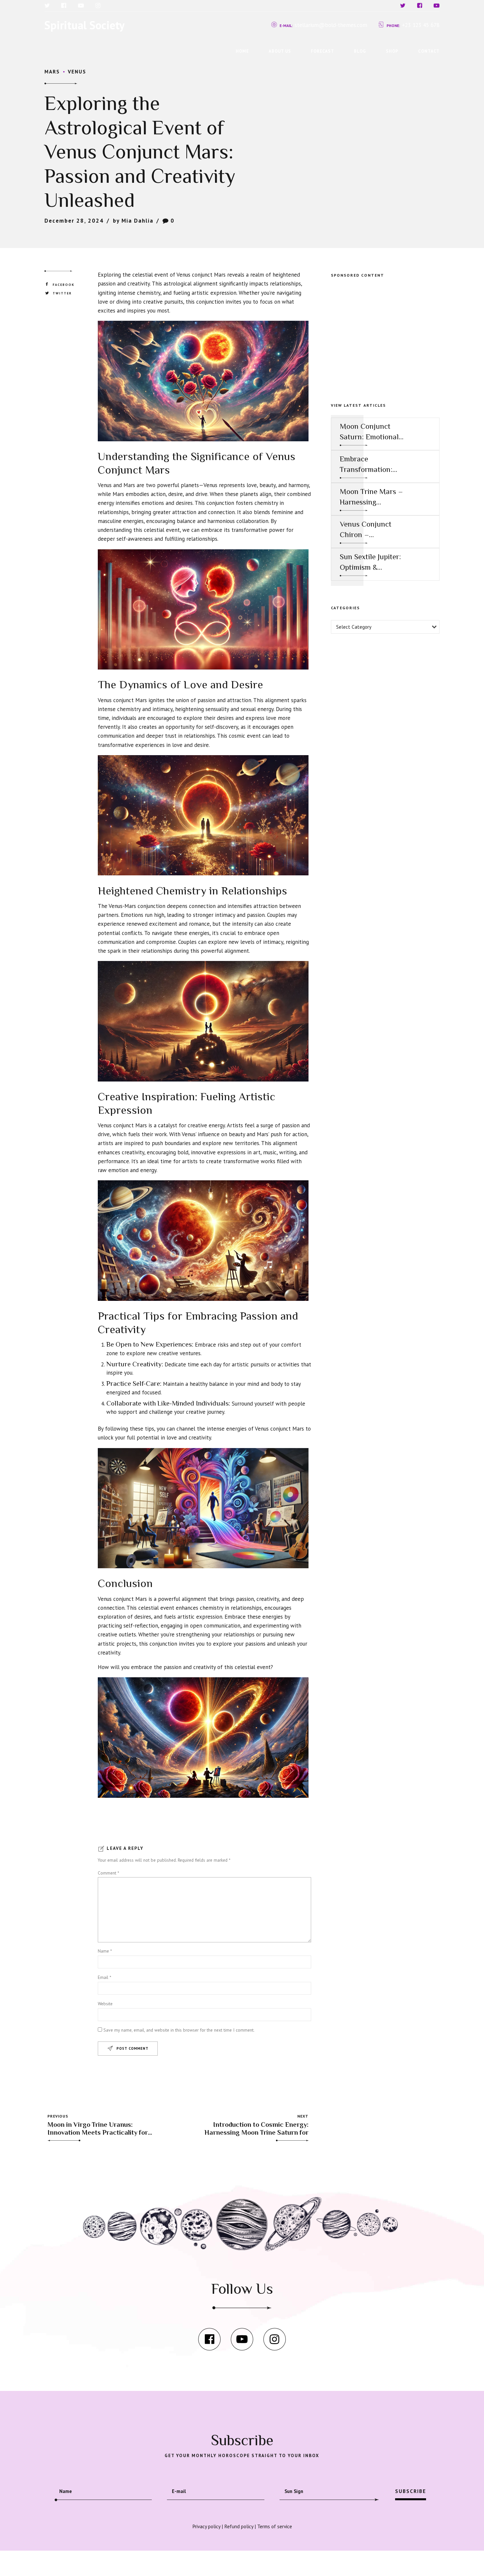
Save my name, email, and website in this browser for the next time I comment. (179, 2030)
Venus (77, 71)
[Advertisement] (385, 333)
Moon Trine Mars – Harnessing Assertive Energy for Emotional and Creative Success (371, 497)
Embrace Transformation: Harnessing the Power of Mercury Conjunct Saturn (369, 465)
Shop (392, 51)
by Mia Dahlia (133, 221)
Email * (105, 1977)
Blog (360, 51)
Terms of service (275, 2526)
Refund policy (239, 2526)
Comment (108, 1873)
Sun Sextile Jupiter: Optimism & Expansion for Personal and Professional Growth (370, 562)
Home (242, 51)
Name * (105, 1951)
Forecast (323, 51)
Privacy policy (206, 2526)
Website (105, 2004)
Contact (429, 51)
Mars (52, 71)
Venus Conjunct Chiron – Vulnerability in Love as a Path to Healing (368, 530)
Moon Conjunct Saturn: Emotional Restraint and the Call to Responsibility (369, 432)
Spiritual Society (84, 25)
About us (280, 51)
